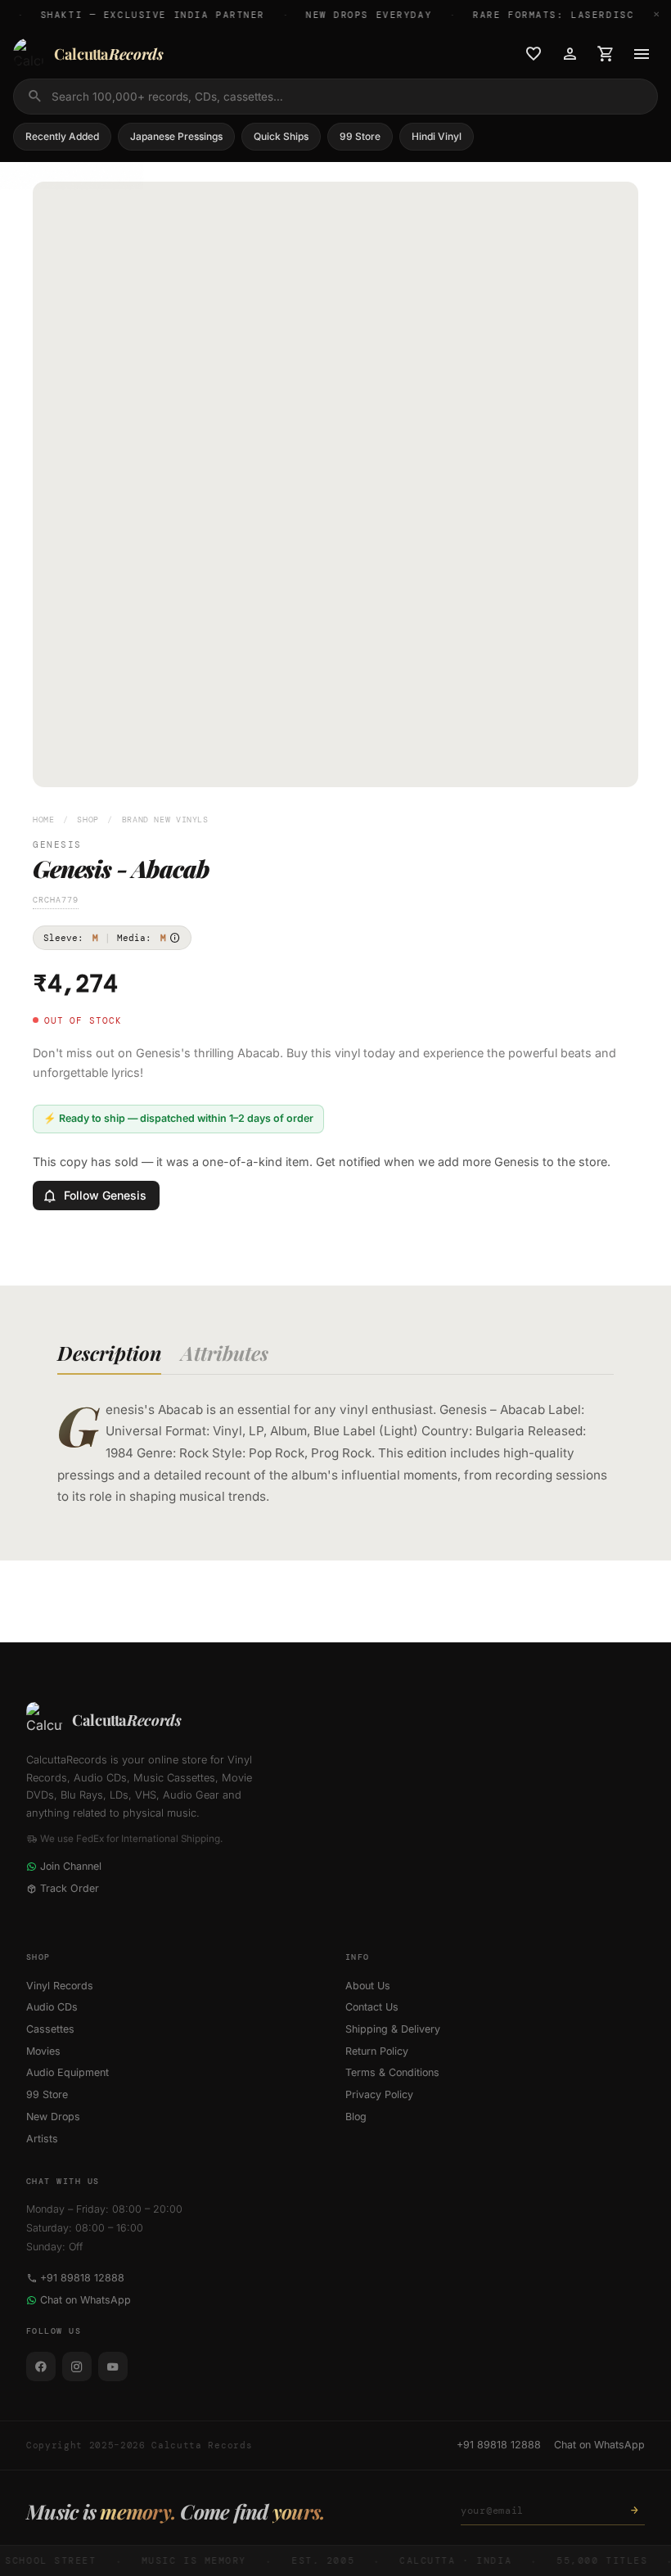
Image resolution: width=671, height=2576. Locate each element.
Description (109, 1353)
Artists (42, 2139)
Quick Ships (281, 136)
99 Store (360, 136)
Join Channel (71, 1866)
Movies (43, 2051)
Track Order (70, 1888)
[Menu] (642, 54)
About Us (368, 1986)
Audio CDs (52, 2007)
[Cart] (606, 54)
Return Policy (377, 2051)
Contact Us (372, 2007)
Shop (88, 820)
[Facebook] (41, 2367)
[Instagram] (77, 2367)
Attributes (225, 1353)
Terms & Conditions (392, 2072)
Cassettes (50, 2029)
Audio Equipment (68, 2072)
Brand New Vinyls (165, 820)
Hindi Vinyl (437, 136)
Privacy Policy (379, 2094)
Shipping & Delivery (393, 2029)
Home (44, 820)
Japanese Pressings (176, 136)
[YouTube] (113, 2367)
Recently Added (62, 136)
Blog (356, 2117)
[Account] (570, 54)
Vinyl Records (60, 1986)
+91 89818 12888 (82, 2278)
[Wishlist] (534, 54)
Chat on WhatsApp (86, 2300)
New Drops (53, 2117)
